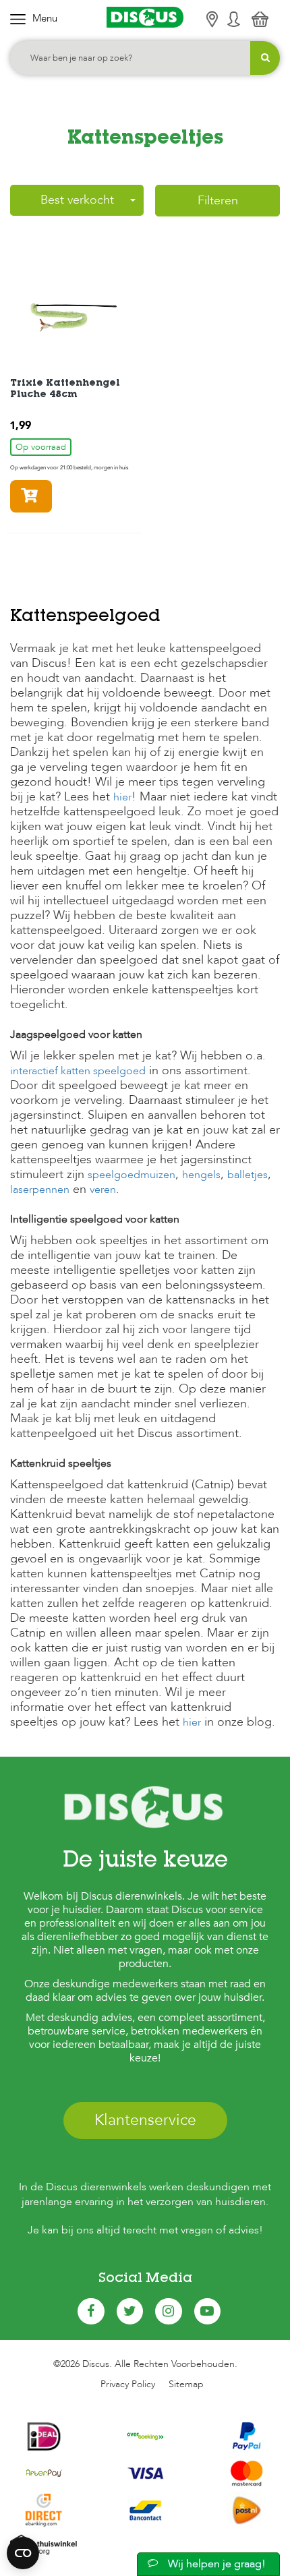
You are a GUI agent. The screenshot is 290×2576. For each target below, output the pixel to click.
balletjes (248, 1175)
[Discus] (145, 17)
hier (122, 797)
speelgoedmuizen (132, 1175)
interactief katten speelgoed (78, 1071)
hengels (201, 1175)
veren (103, 1190)
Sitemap (186, 2384)
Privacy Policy (128, 2384)
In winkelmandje (52, 496)
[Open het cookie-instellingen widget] (23, 2553)
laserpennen (40, 1190)
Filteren (218, 201)
